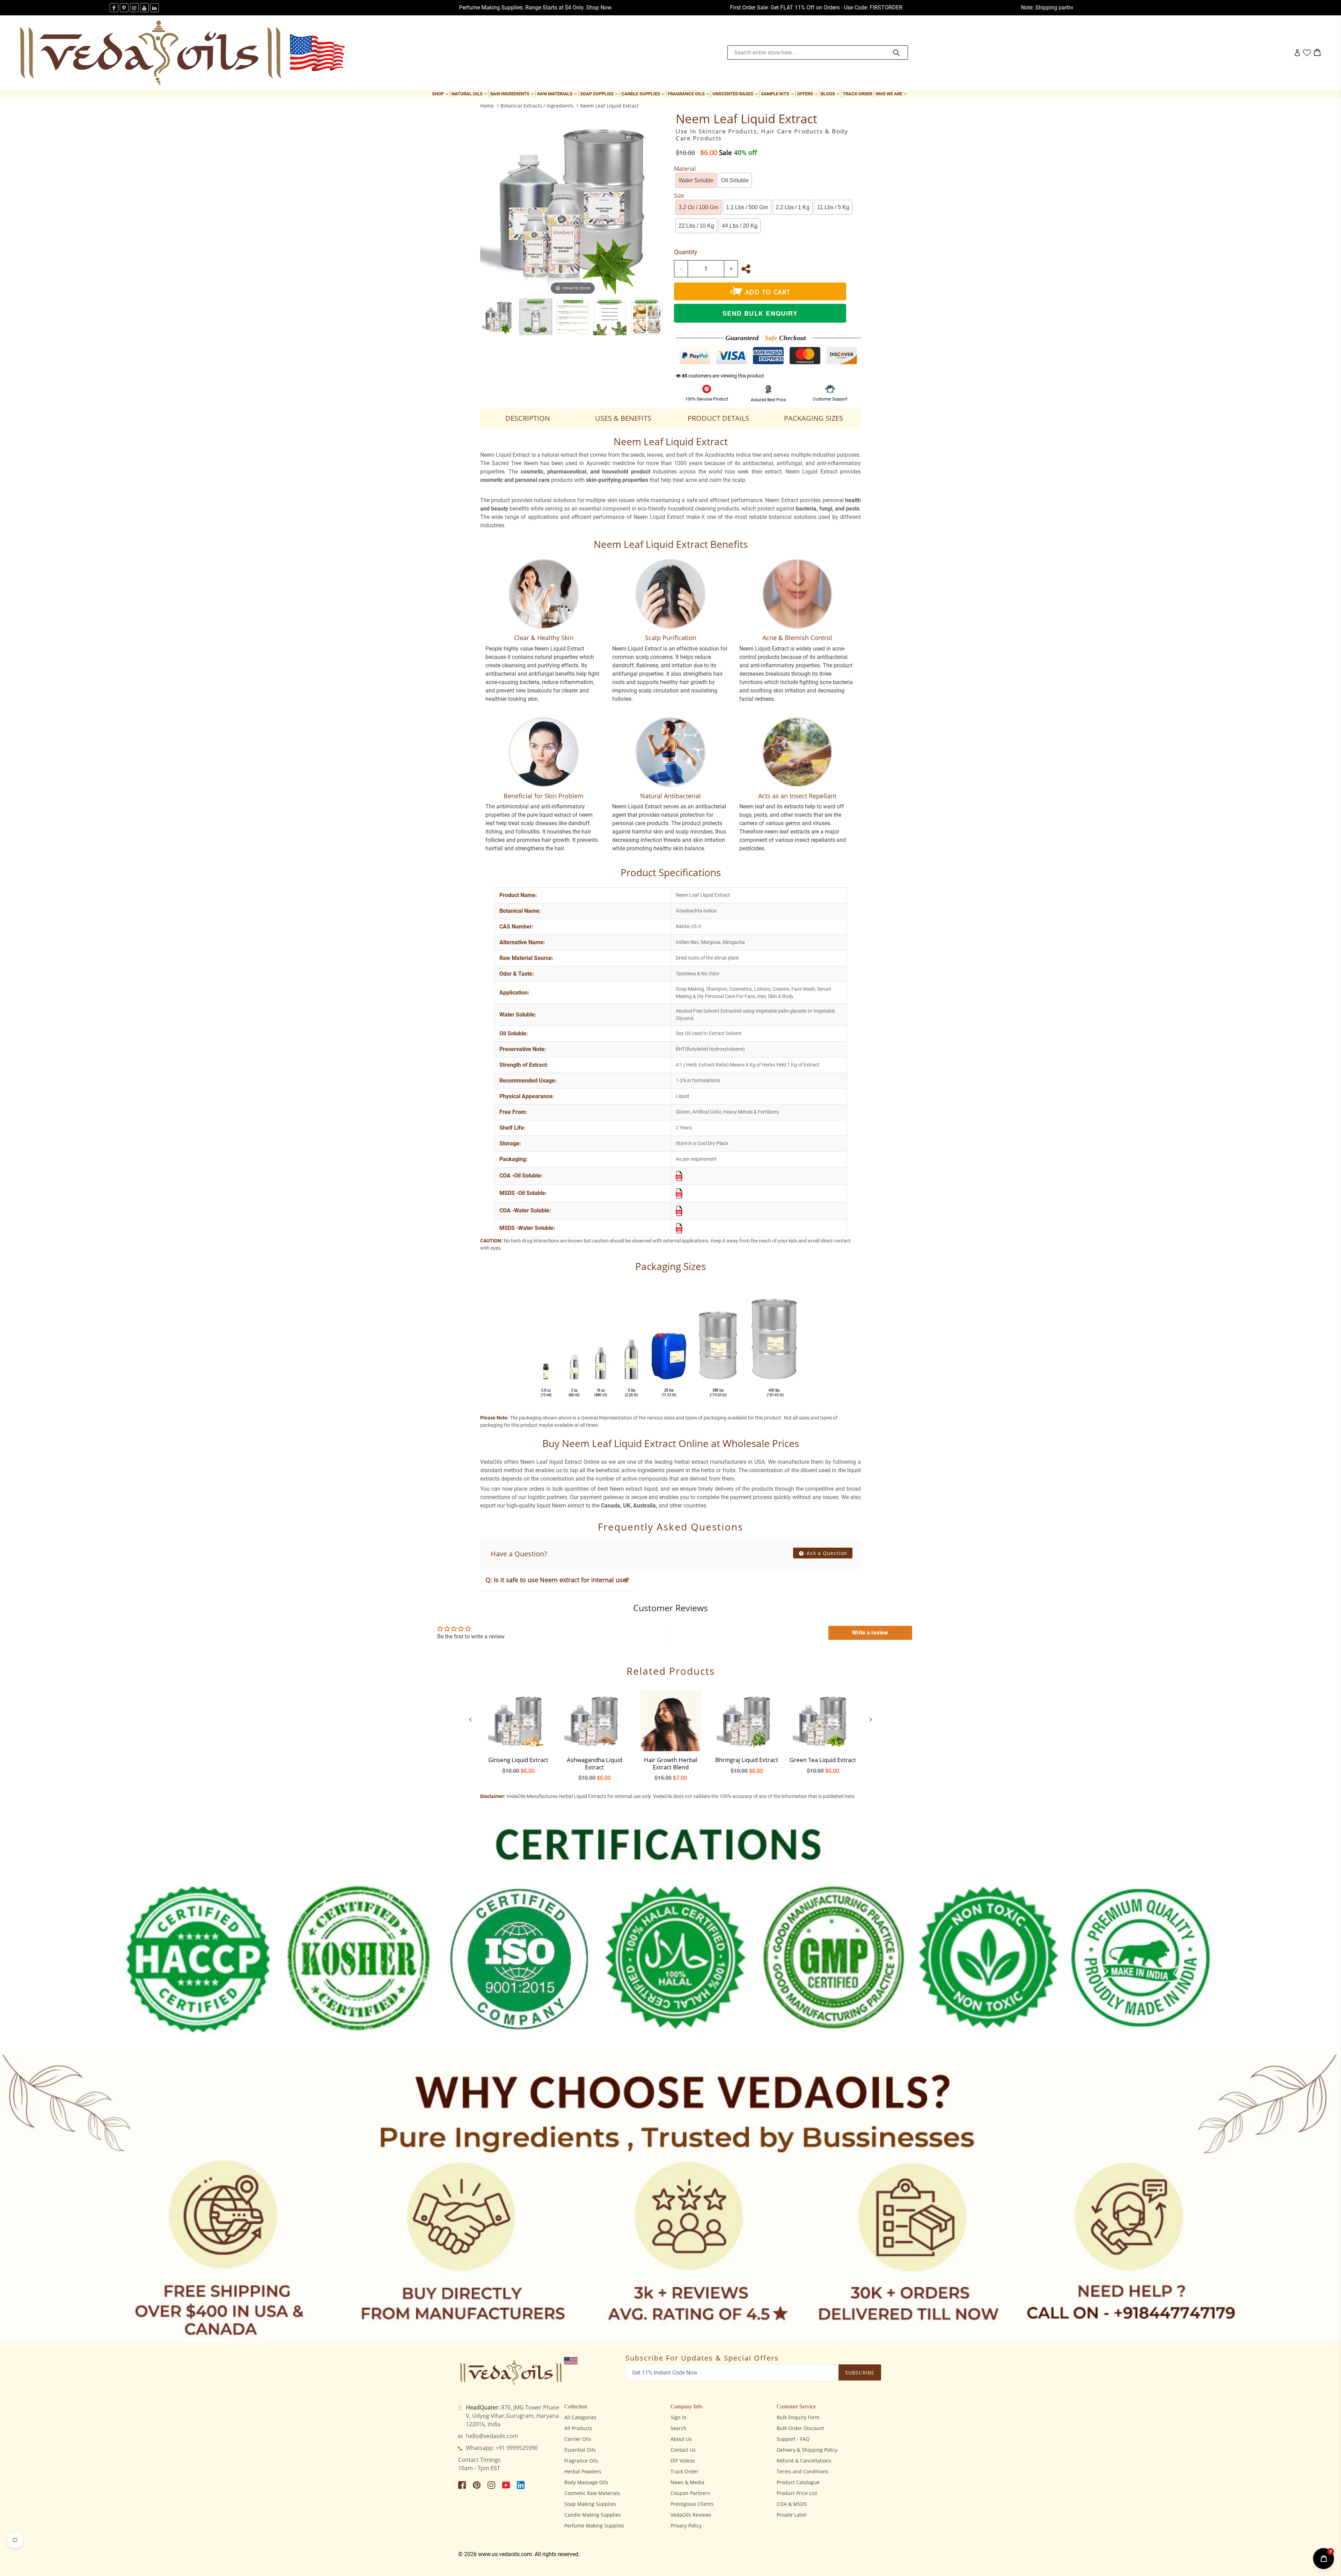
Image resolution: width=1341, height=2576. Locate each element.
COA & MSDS (792, 2504)
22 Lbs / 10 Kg (696, 226)
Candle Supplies (644, 94)
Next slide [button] (871, 1719)
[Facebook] (114, 8)
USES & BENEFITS (623, 418)
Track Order (858, 94)
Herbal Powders (583, 2471)
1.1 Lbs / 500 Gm (747, 207)
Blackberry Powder (60, 2545)
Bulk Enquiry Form (798, 2417)
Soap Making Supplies (590, 2504)
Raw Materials (558, 94)
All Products (578, 2428)
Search (679, 2428)
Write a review (870, 1633)
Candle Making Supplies (593, 2515)
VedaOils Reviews (691, 2515)
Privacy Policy (686, 2526)
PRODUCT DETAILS (718, 418)
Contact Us (683, 2450)
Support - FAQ (793, 2439)
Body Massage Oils (586, 2482)
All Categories (580, 2417)
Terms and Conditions (803, 2471)
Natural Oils (470, 94)
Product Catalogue (798, 2482)
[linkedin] (155, 8)
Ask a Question (826, 1553)
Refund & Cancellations (804, 2461)
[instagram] (134, 8)
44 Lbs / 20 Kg (740, 226)
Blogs (831, 94)
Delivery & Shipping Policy (807, 2450)
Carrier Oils (578, 2439)
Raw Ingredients (513, 94)
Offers (808, 94)
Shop (441, 94)
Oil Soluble (735, 180)
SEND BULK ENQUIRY (760, 313)
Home (487, 106)
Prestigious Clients (692, 2504)
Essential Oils (580, 2450)
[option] (499, 317)
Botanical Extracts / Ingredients (537, 106)
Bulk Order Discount (800, 2428)
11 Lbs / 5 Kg (833, 207)
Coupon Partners (690, 2493)
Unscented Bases (736, 94)
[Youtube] (144, 8)
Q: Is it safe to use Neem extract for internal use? (557, 1580)
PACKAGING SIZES (814, 418)
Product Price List (797, 2493)
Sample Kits (778, 94)
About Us (681, 2439)
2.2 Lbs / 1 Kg (793, 207)
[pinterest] (124, 8)
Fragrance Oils (689, 94)
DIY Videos (683, 2461)
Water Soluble (696, 180)
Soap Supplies (600, 94)
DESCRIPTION (528, 418)
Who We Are (892, 94)
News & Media (687, 2482)
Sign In (679, 2417)
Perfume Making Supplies (594, 2526)
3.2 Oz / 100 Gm (698, 207)
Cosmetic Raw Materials (592, 2493)
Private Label (792, 2515)
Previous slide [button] (470, 1719)
